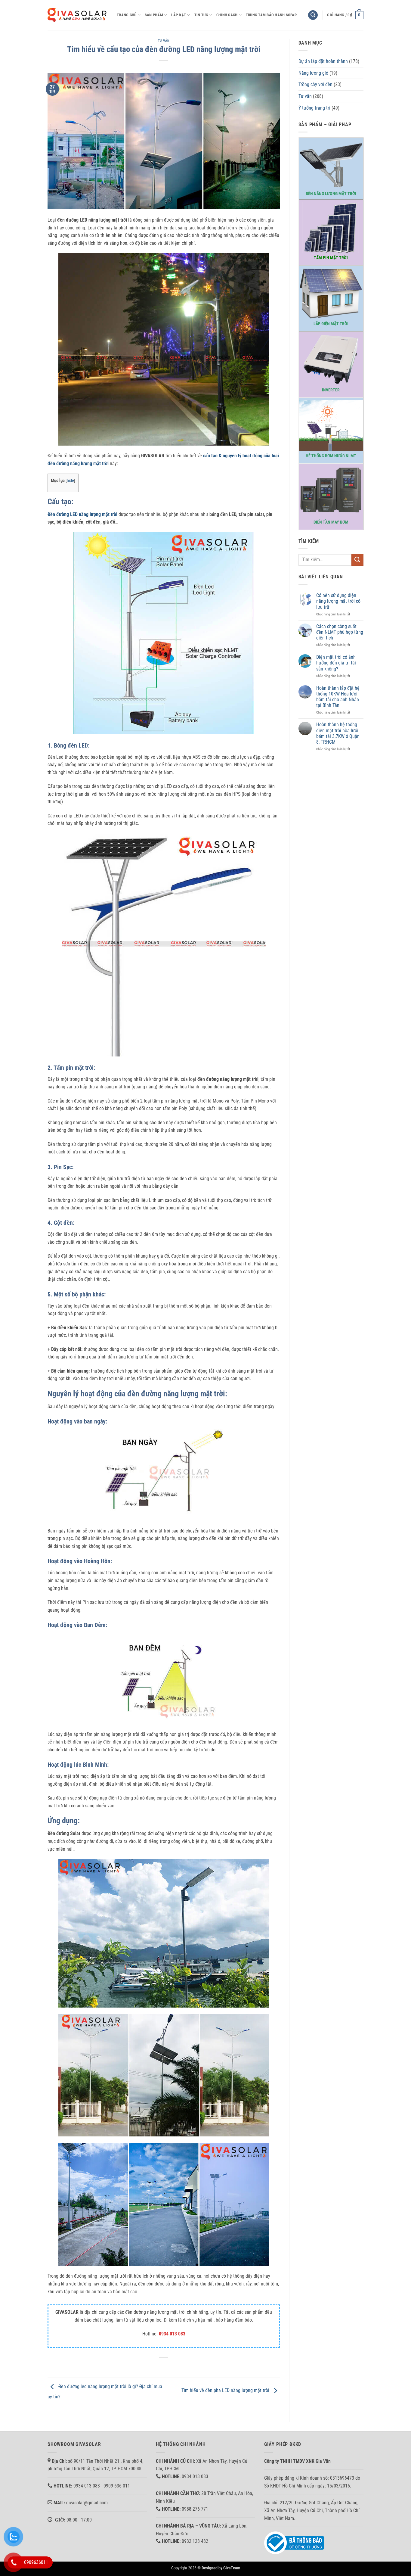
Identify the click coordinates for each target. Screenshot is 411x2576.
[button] (313, 15)
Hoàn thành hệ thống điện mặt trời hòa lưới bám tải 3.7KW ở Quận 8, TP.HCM (338, 733)
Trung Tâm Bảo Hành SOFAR (271, 15)
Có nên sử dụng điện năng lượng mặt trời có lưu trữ (338, 601)
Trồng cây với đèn (315, 84)
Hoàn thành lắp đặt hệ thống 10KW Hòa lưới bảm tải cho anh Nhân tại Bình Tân (338, 697)
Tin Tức (201, 15)
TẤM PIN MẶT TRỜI (331, 258)
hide (70, 481)
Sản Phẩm (154, 15)
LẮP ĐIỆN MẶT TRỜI (331, 324)
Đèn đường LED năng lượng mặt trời (82, 514)
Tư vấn (164, 41)
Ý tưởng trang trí (314, 108)
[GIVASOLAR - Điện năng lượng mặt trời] (78, 15)
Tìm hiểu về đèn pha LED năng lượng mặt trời (226, 2391)
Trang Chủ (127, 15)
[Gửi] (357, 560)
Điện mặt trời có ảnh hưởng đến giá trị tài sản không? (336, 663)
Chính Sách (227, 15)
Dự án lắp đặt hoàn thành (323, 61)
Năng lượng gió (313, 73)
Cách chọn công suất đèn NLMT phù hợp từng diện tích (340, 632)
